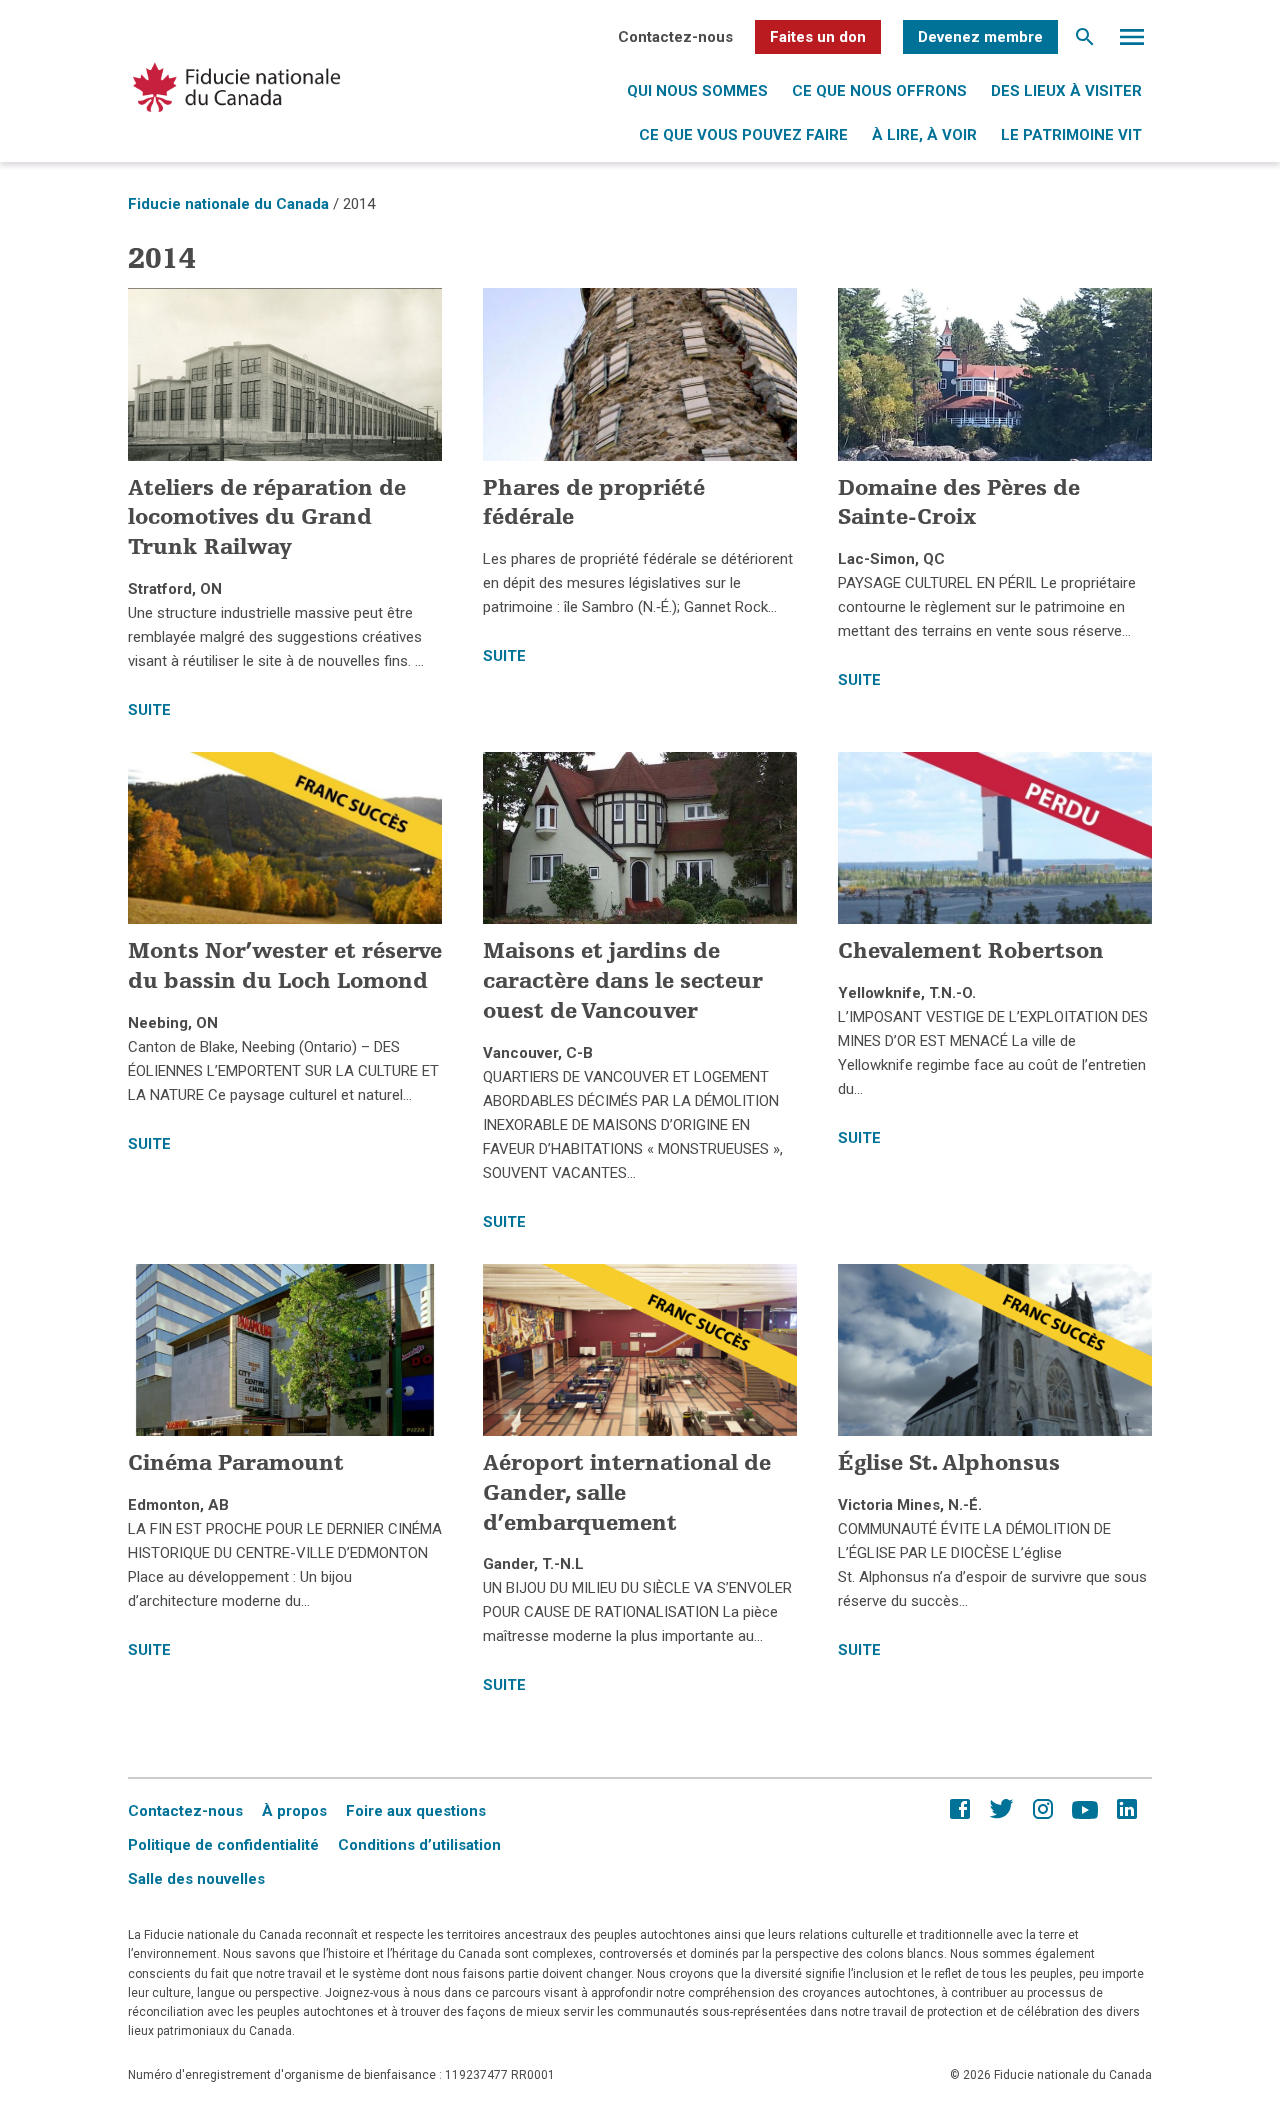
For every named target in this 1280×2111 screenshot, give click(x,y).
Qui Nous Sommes (697, 91)
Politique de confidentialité (223, 1845)
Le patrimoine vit (1071, 135)
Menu (1132, 42)
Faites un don (818, 37)
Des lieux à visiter (1066, 91)
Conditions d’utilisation (419, 1845)
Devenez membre (980, 37)
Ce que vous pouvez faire (743, 135)
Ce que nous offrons (879, 91)
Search (1085, 42)
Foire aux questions (416, 1811)
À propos (294, 1811)
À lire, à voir (924, 135)
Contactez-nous (675, 37)
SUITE (149, 710)
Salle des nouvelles (196, 1879)
